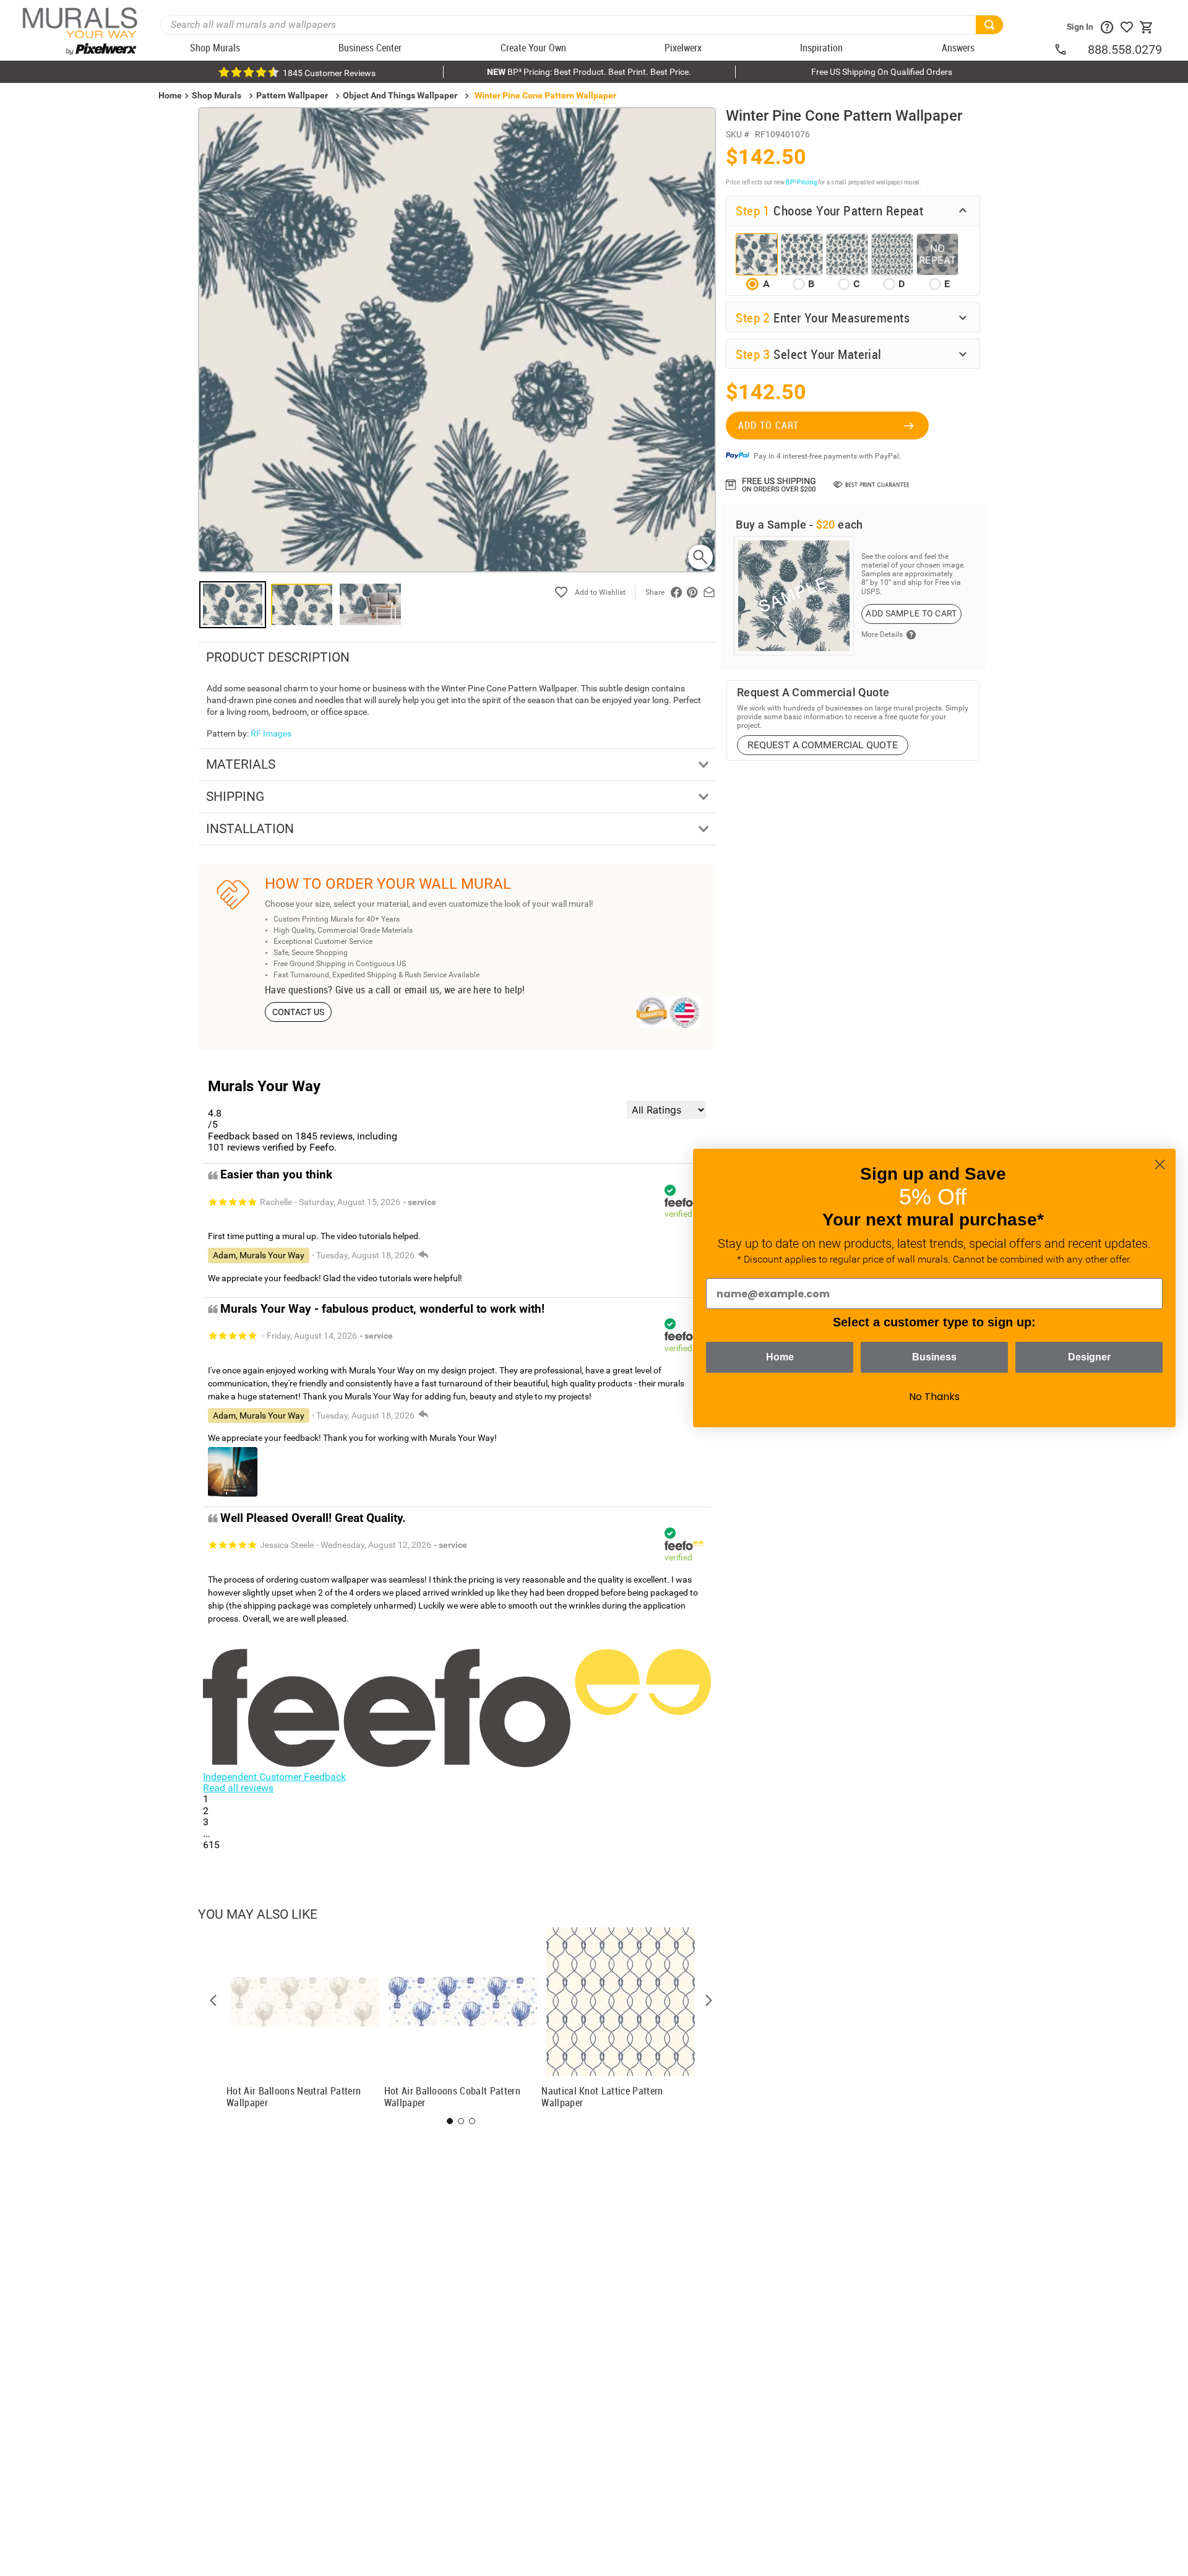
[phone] (1070, 50)
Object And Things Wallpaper (400, 95)
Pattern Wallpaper (292, 95)
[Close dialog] (1160, 1165)
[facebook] (676, 592)
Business (934, 1357)
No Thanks (934, 1397)
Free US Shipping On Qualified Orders (882, 72)
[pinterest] (692, 592)
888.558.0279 (1125, 50)
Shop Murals (217, 95)
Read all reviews (238, 1788)
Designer (1089, 1357)
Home (780, 1357)
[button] (213, 2000)
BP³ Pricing (801, 182)
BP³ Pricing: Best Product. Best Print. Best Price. (589, 72)
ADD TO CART (768, 425)
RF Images (271, 733)
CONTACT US (299, 1012)
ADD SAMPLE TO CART (911, 613)
